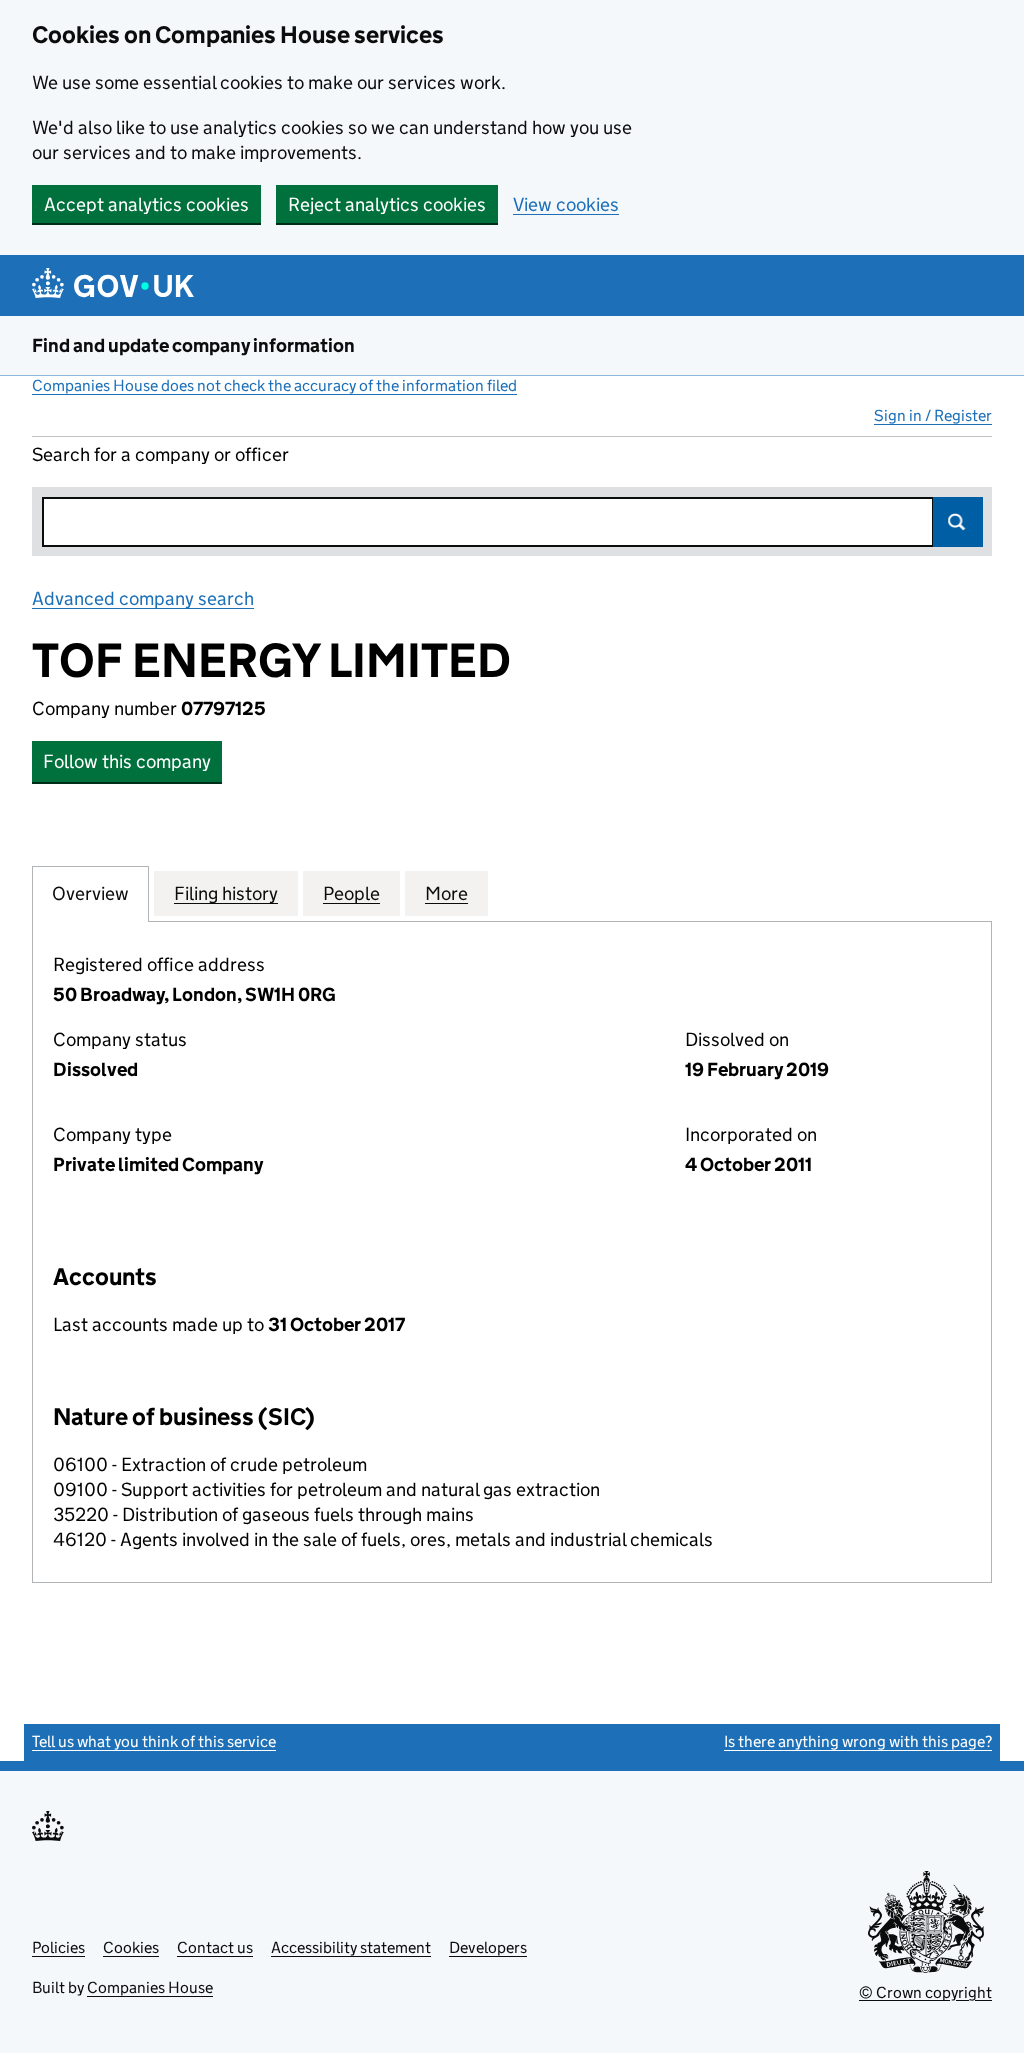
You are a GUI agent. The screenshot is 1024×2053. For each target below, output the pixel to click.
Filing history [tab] (226, 893)
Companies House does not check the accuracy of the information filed (274, 385)
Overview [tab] (90, 893)
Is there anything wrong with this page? (858, 1741)
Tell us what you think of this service (154, 1741)
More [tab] (446, 893)
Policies (58, 1947)
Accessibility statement (351, 1947)
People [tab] (351, 893)
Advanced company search (143, 598)
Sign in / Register (933, 415)
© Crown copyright (925, 1992)
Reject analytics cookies (387, 204)
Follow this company (127, 761)
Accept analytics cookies (146, 204)
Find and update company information (193, 345)
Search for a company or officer (160, 454)
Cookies (131, 1947)
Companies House (150, 1987)
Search (958, 522)
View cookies (566, 204)
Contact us (215, 1947)
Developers (488, 1947)
